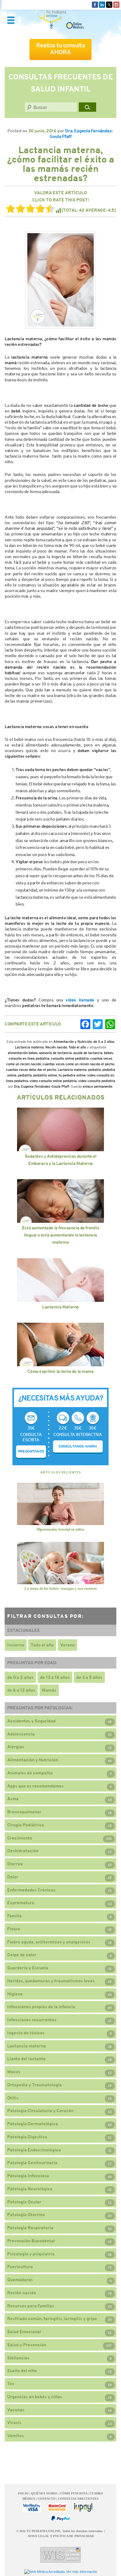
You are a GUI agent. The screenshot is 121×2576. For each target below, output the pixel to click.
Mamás (49, 1690)
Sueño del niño (22, 2371)
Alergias (16, 1747)
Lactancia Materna (60, 1307)
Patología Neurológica (30, 2189)
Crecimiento (20, 1838)
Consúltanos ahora (78, 1446)
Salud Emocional (24, 2332)
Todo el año (77, 1047)
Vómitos (16, 2436)
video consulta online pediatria (53, 1081)
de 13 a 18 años (55, 1677)
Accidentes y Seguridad (31, 1721)
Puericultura (20, 2267)
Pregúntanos (31, 1451)
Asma (13, 1799)
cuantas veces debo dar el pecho (31, 1070)
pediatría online (45, 1075)
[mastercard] (57, 2508)
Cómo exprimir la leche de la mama (60, 1371)
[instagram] (116, 4)
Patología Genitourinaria (32, 2163)
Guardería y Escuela (28, 1968)
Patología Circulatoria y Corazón (40, 2111)
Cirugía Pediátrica (26, 1825)
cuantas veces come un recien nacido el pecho (78, 1064)
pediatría (25, 1075)
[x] (109, 4)
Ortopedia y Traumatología (34, 2085)
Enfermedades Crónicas (31, 1890)
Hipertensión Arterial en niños (60, 1529)
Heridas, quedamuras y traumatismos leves (51, 1981)
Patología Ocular (24, 2202)
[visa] (32, 2508)
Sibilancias (18, 2358)
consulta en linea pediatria (29, 1058)
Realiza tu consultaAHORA (60, 49)
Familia (14, 1916)
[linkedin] (102, 4)
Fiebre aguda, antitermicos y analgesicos (49, 1942)
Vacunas (16, 2410)
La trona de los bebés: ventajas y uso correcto (61, 1589)
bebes (108, 1053)
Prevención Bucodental (31, 2241)
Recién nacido (56, 1047)
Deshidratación (23, 1851)
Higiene (15, 1994)
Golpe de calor (22, 1955)
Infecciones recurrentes (32, 2020)
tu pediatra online (72, 1075)
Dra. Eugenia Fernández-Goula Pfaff (42, 1086)
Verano (67, 1645)
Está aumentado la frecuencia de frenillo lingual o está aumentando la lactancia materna (60, 1235)
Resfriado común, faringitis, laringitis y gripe (52, 2319)
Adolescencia (21, 1734)
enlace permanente (98, 1086)
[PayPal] (60, 2519)
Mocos (14, 2072)
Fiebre (14, 1929)
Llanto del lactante (26, 2059)
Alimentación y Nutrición (73, 1042)
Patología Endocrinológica (34, 2150)
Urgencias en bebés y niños (35, 2397)
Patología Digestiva (27, 2137)
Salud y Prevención (27, 2345)
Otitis (13, 2098)
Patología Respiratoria (30, 2228)
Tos (11, 2384)
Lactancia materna (29, 1047)
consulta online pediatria (70, 1058)
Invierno (16, 1645)
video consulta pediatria (97, 1081)
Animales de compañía (30, 1773)
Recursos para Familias (31, 2306)
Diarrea (15, 1864)
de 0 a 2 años (104, 1042)
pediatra (94, 1070)
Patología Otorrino (26, 2215)
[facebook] (95, 4)
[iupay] (83, 2508)
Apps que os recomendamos (35, 1786)
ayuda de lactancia (88, 1053)
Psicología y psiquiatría (31, 2254)
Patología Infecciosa (28, 2176)
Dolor (13, 1877)
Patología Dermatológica (33, 2124)
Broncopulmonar (24, 1812)
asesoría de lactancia (55, 1053)
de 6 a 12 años (21, 1690)
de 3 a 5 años (89, 1677)
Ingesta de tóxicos (26, 2033)
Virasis (14, 2423)
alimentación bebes (23, 1053)
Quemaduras (20, 2280)
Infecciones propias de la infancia (41, 2007)
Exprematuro (21, 1903)
